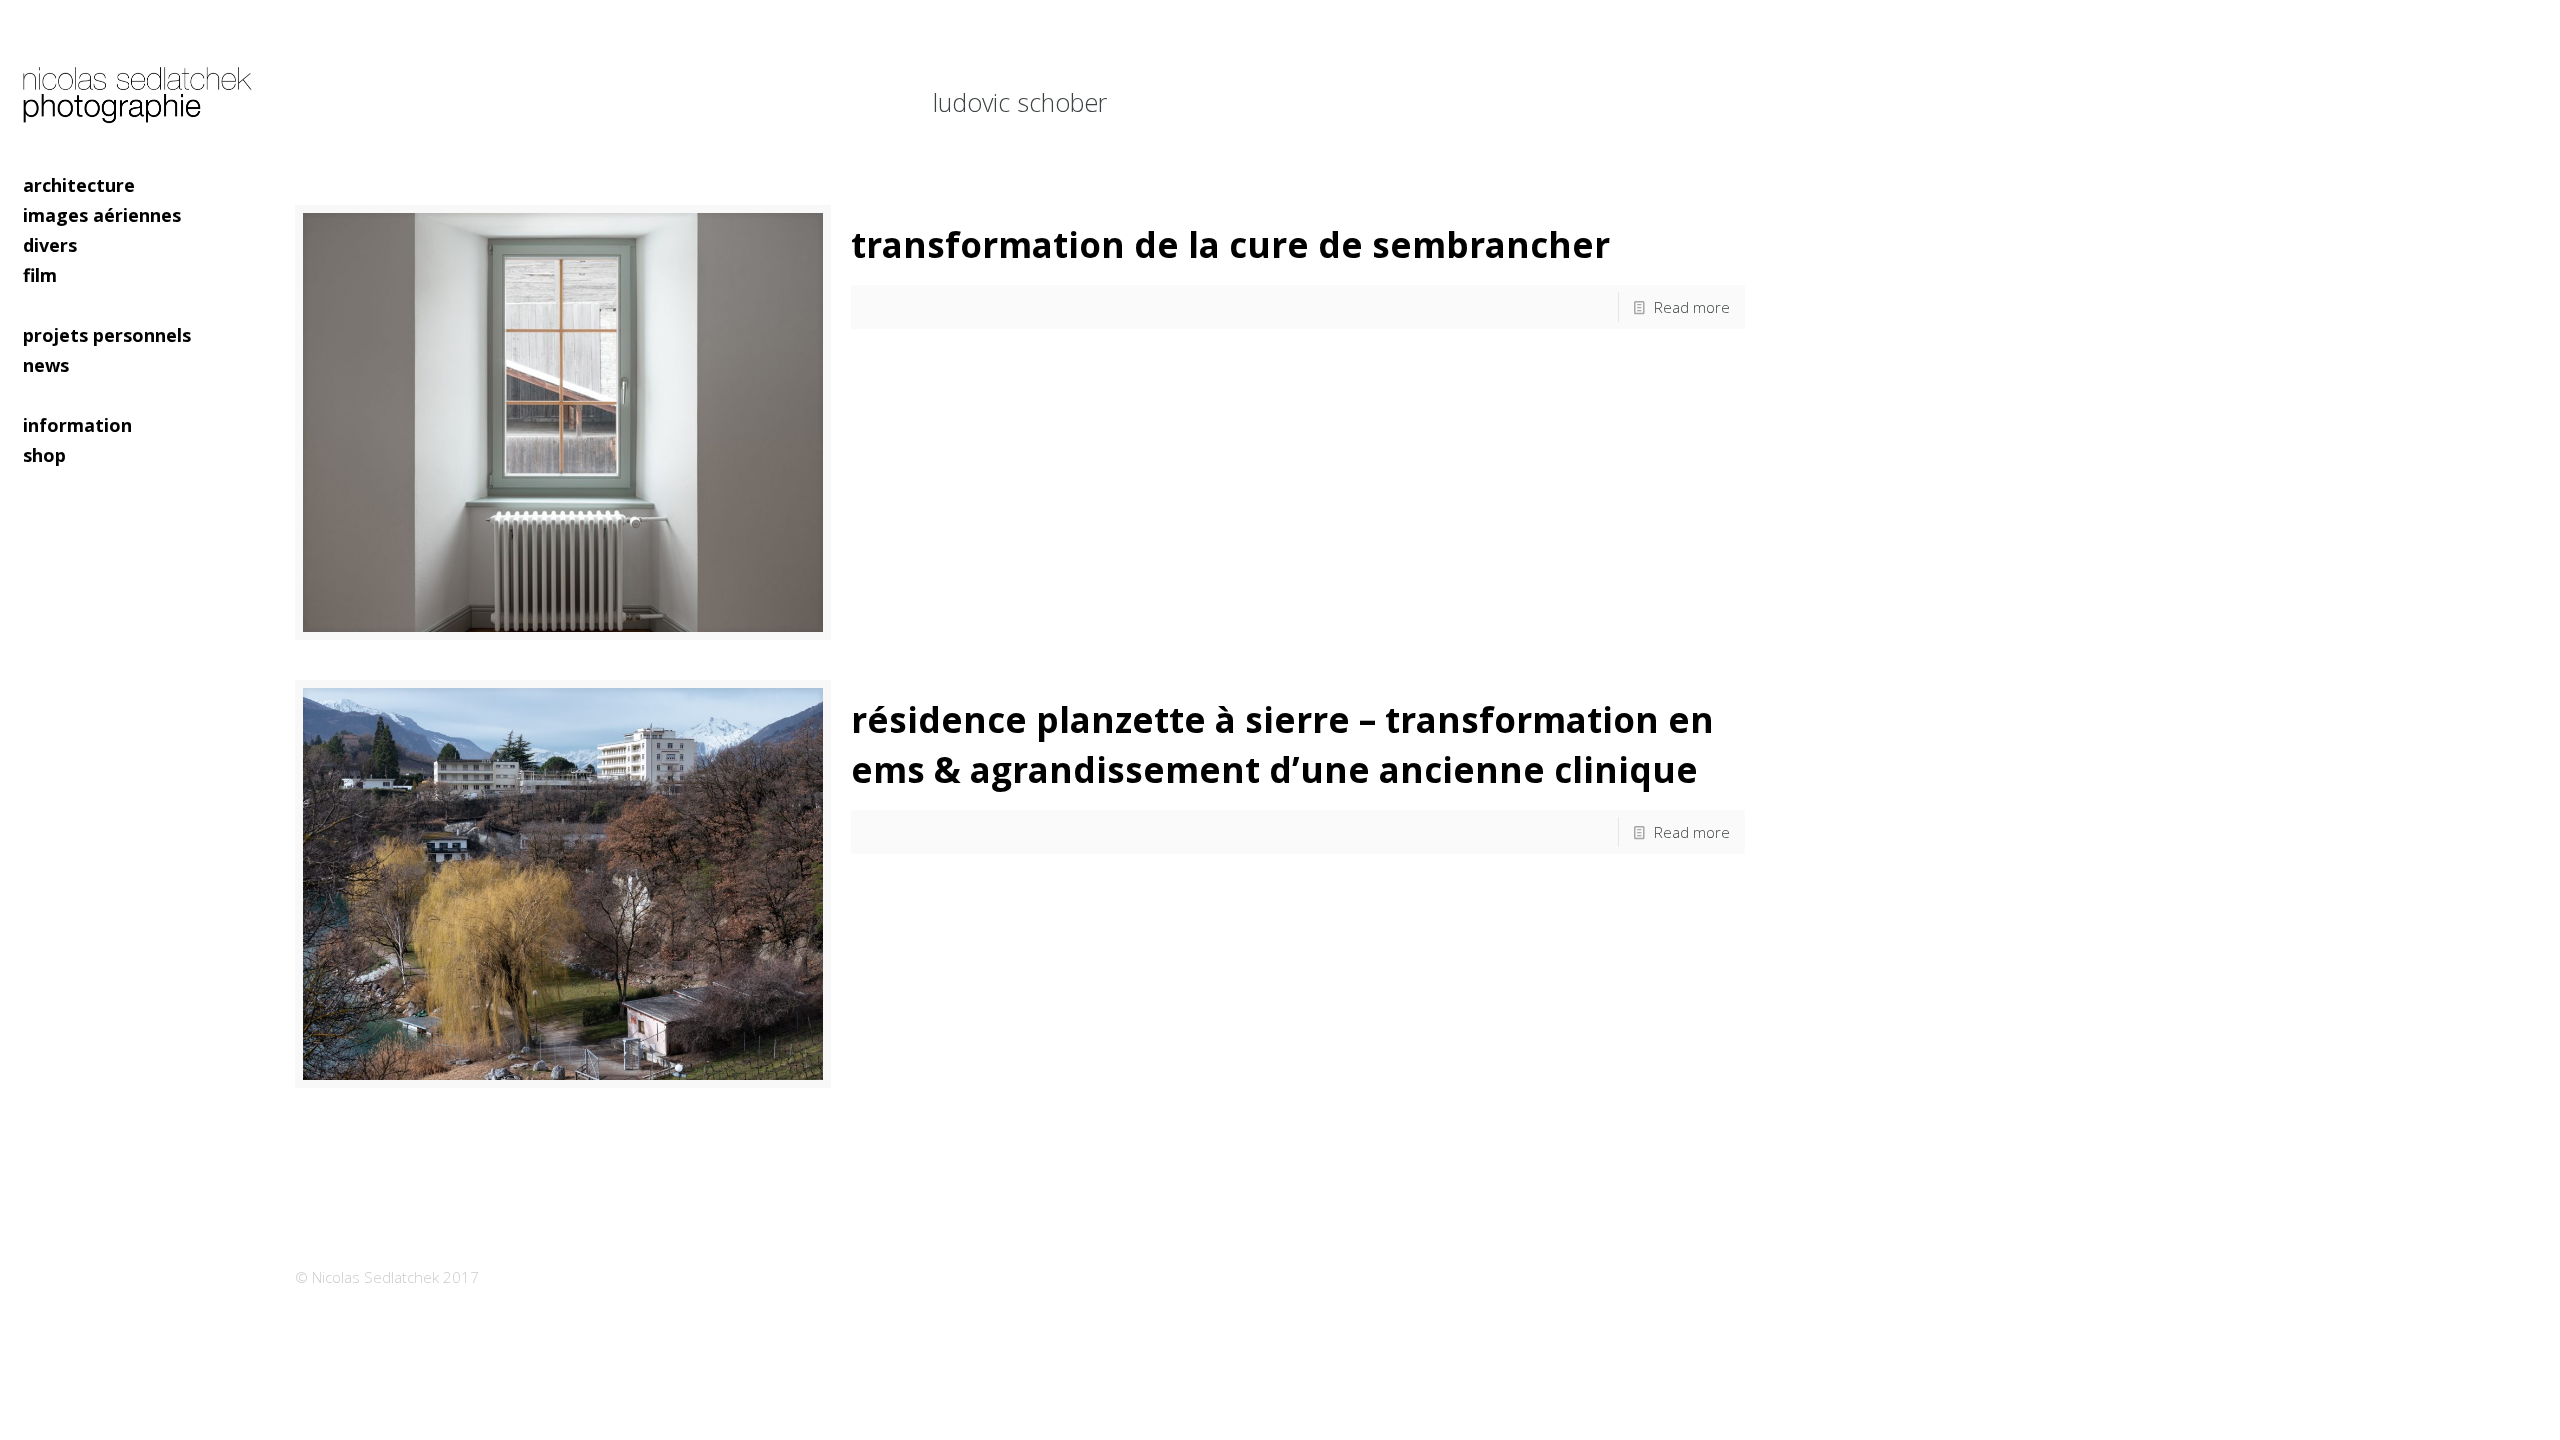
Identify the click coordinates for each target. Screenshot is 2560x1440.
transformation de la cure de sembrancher (1230, 244)
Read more (1692, 307)
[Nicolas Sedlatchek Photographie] (140, 85)
